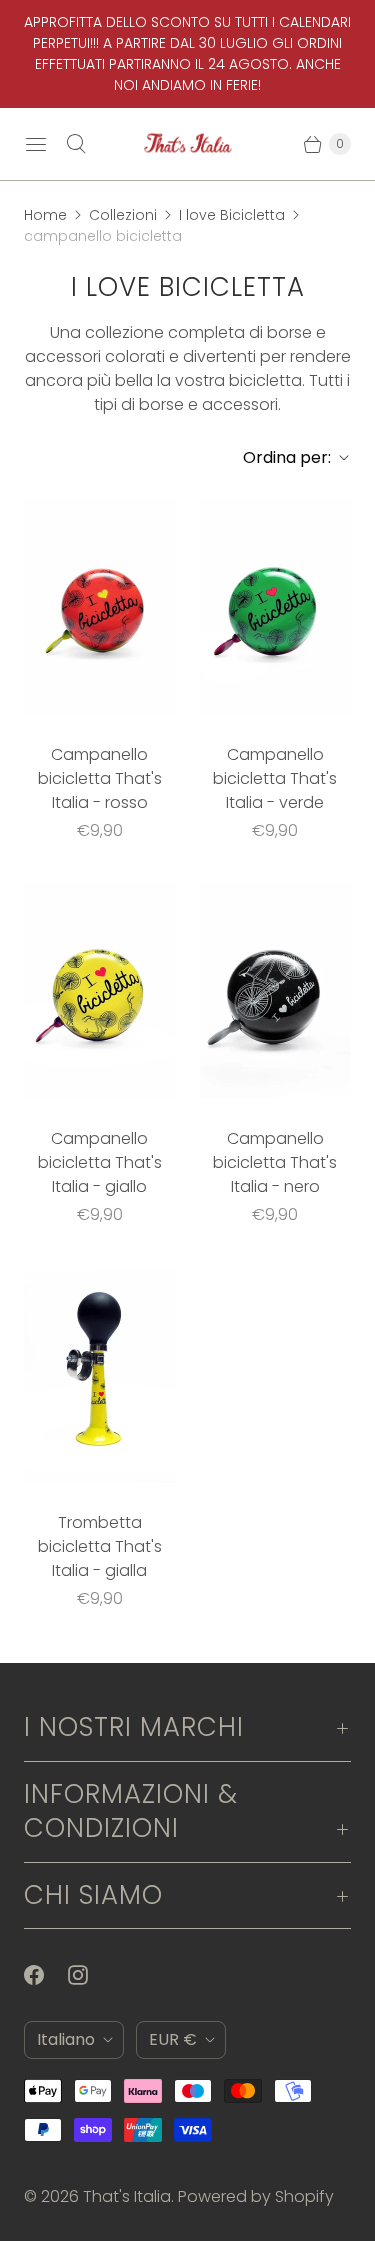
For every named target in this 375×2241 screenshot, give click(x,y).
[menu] (36, 144)
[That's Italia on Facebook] (46, 1975)
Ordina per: (281, 457)
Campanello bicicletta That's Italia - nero (275, 1162)
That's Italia (127, 2196)
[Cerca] (76, 144)
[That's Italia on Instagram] (90, 1975)
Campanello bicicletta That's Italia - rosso (100, 778)
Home (45, 215)
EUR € (173, 2039)
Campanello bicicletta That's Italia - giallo (100, 1162)
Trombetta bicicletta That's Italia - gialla (100, 1546)
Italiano (66, 2039)
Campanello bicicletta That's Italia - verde (275, 778)
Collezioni (123, 215)
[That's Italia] (188, 144)
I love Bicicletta (232, 215)
